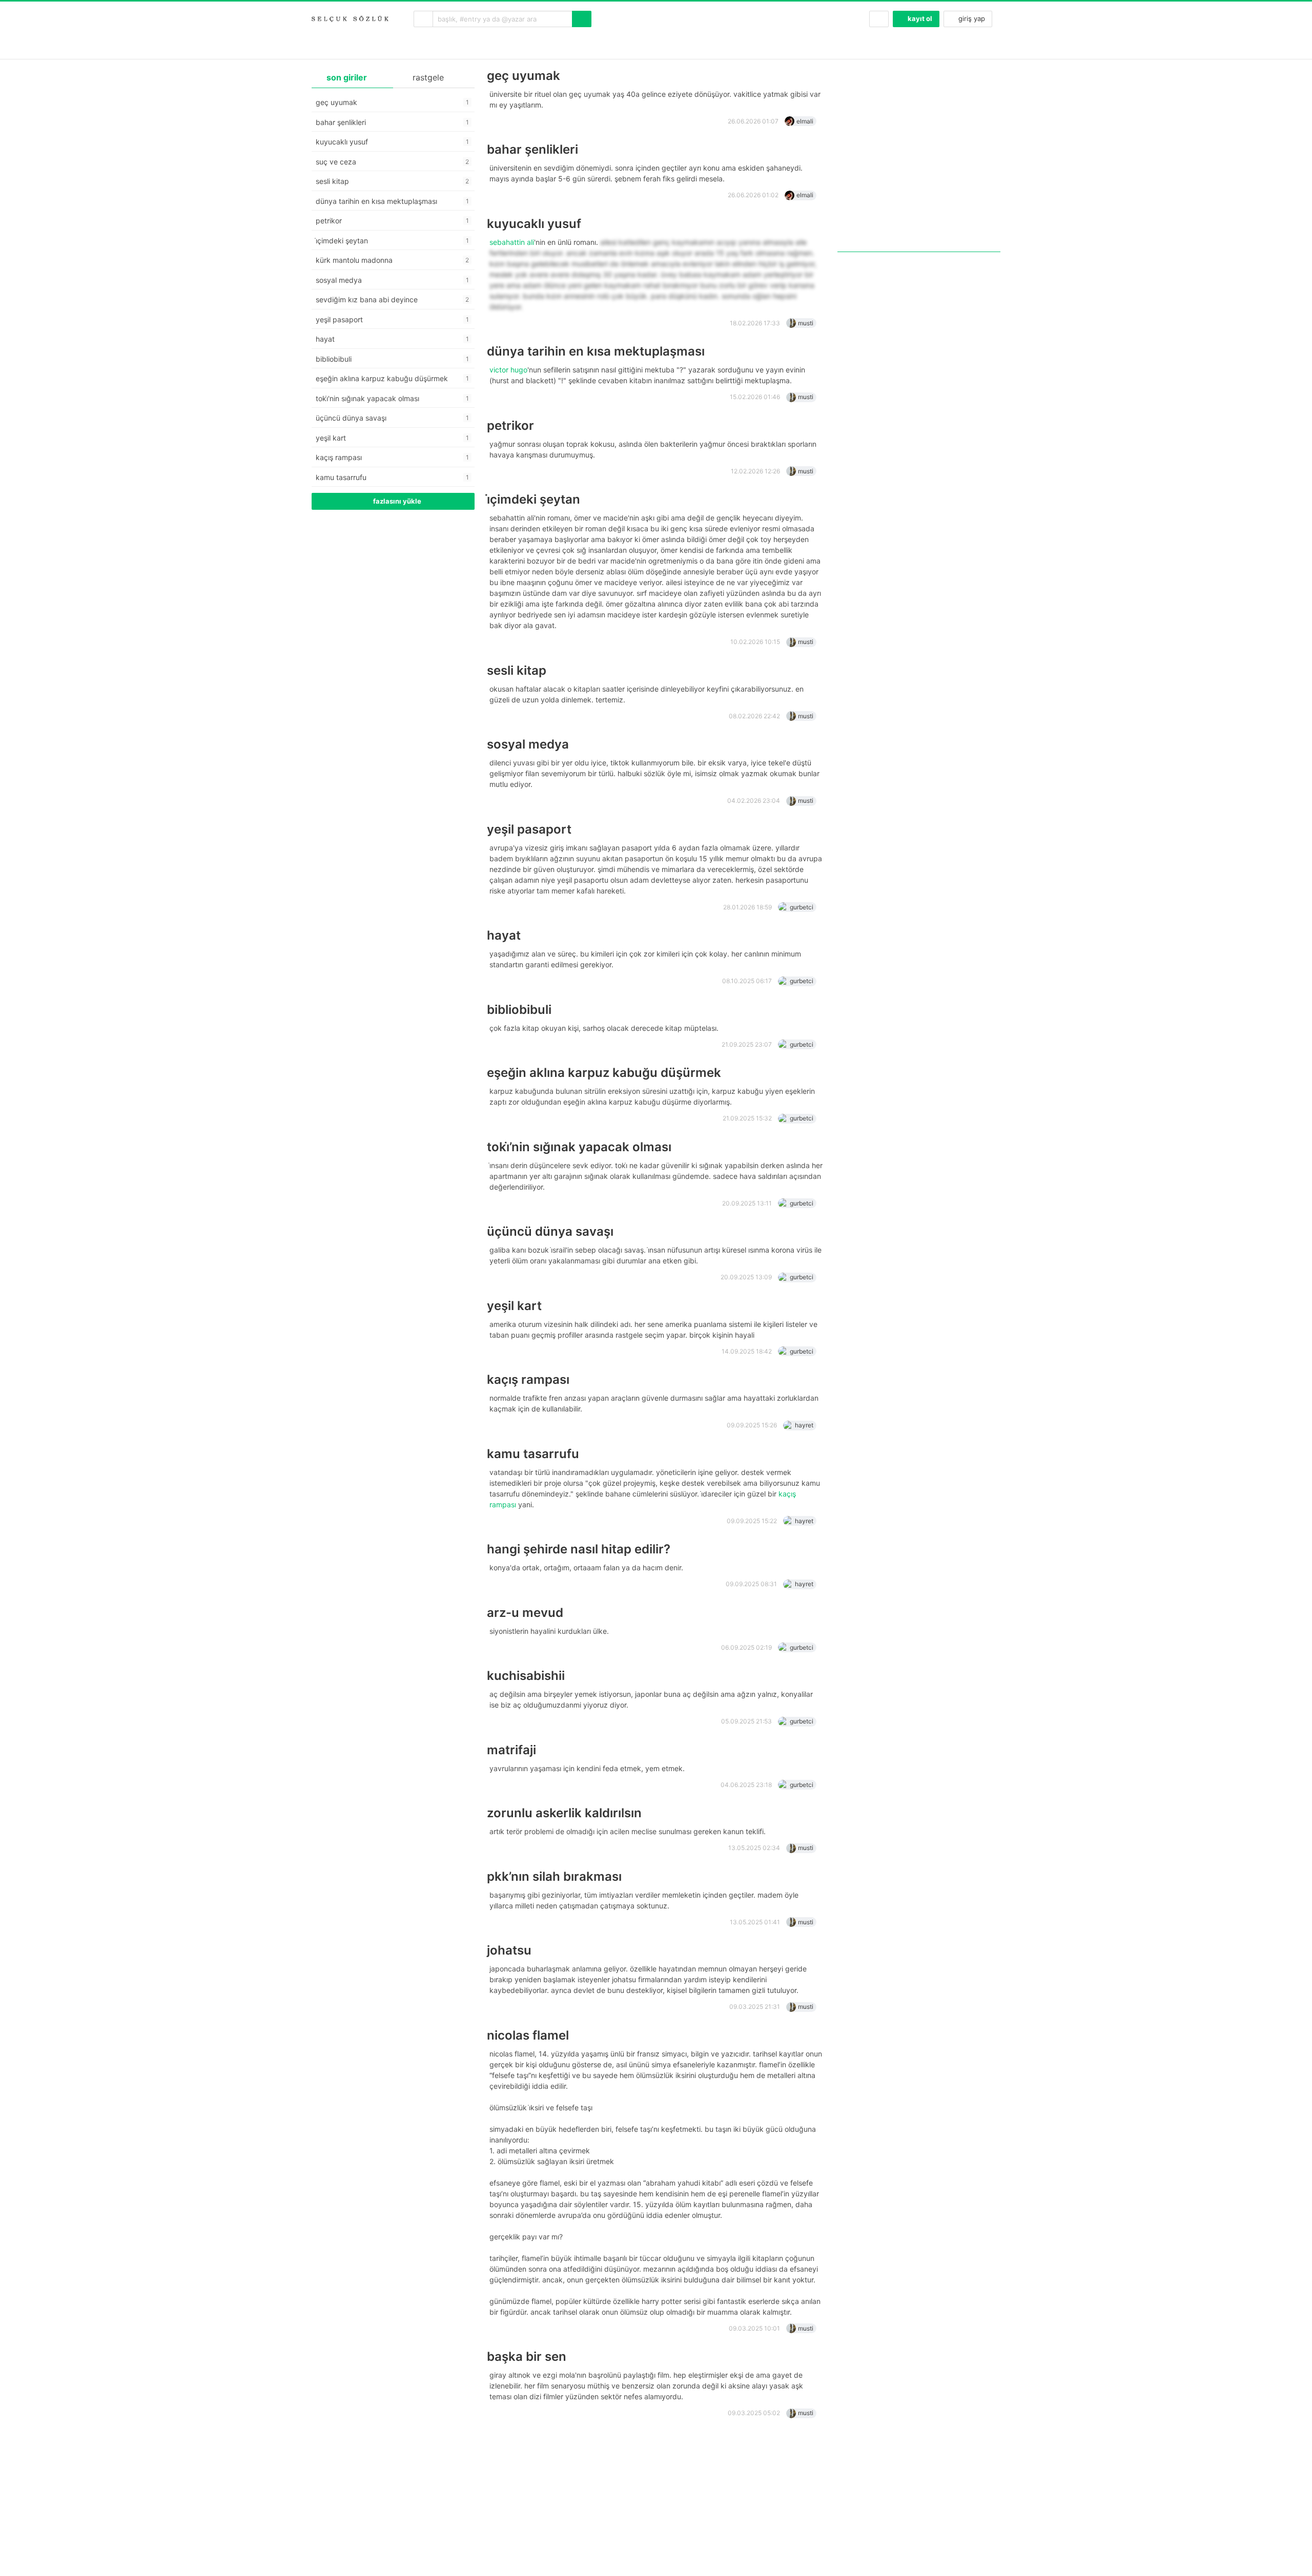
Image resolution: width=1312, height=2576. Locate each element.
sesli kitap (517, 670)
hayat (504, 935)
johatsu (509, 1950)
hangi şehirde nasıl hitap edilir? (579, 1549)
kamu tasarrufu (533, 1454)
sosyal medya (528, 744)
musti (806, 323)
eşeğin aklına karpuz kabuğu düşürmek (604, 1073)
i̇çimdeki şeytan (534, 499)
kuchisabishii (526, 1676)
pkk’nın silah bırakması (554, 1876)
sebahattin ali (512, 242)
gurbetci (802, 907)
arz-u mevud (525, 1613)
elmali (805, 121)
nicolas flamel (528, 2035)
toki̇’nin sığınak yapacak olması (579, 1147)
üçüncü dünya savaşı (550, 1231)
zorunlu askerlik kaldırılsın (564, 1813)
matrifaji (511, 1750)
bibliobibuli (519, 1010)
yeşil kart (514, 1306)
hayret (804, 1425)
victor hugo (508, 370)
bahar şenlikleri (532, 149)
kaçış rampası (528, 1379)
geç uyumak (524, 76)
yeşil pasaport (529, 829)
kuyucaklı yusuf (534, 224)
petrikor (510, 425)
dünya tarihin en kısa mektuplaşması (596, 351)
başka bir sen (527, 2356)
